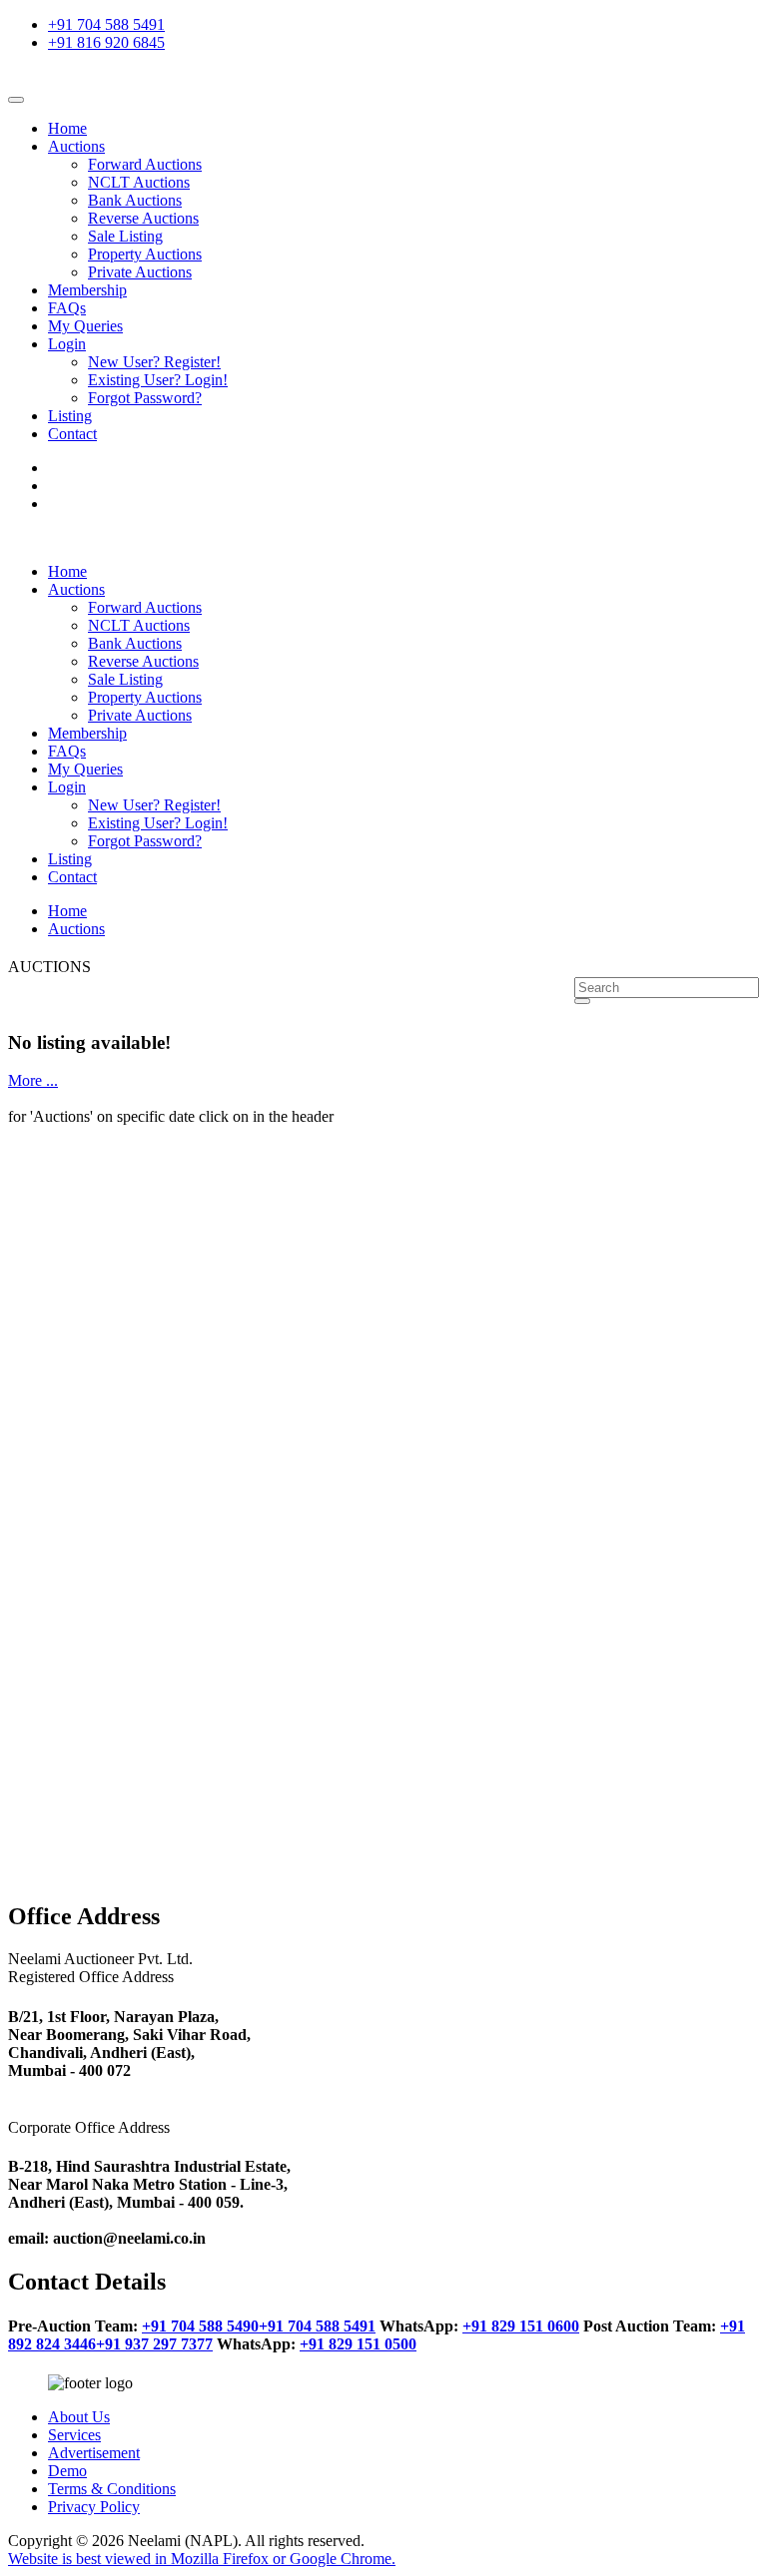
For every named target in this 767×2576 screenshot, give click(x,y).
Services (74, 2435)
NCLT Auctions (139, 182)
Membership (87, 290)
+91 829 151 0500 (358, 2344)
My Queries (85, 326)
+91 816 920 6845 (106, 42)
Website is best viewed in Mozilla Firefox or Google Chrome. (202, 2559)
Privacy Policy (94, 2507)
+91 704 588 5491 (106, 24)
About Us (79, 2417)
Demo (67, 2471)
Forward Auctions (145, 164)
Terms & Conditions (112, 2489)
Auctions (76, 146)
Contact (72, 434)
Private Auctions (140, 272)
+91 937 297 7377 (154, 2344)
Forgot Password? (145, 398)
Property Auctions (145, 254)
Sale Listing (125, 236)
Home (67, 128)
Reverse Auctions (143, 218)
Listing (70, 416)
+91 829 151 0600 (521, 2326)
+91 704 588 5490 (200, 2326)
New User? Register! (154, 362)
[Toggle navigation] (16, 100)
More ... (33, 1080)
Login (67, 344)
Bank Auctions (135, 200)
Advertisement (94, 2453)
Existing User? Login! (158, 380)
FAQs (67, 308)
